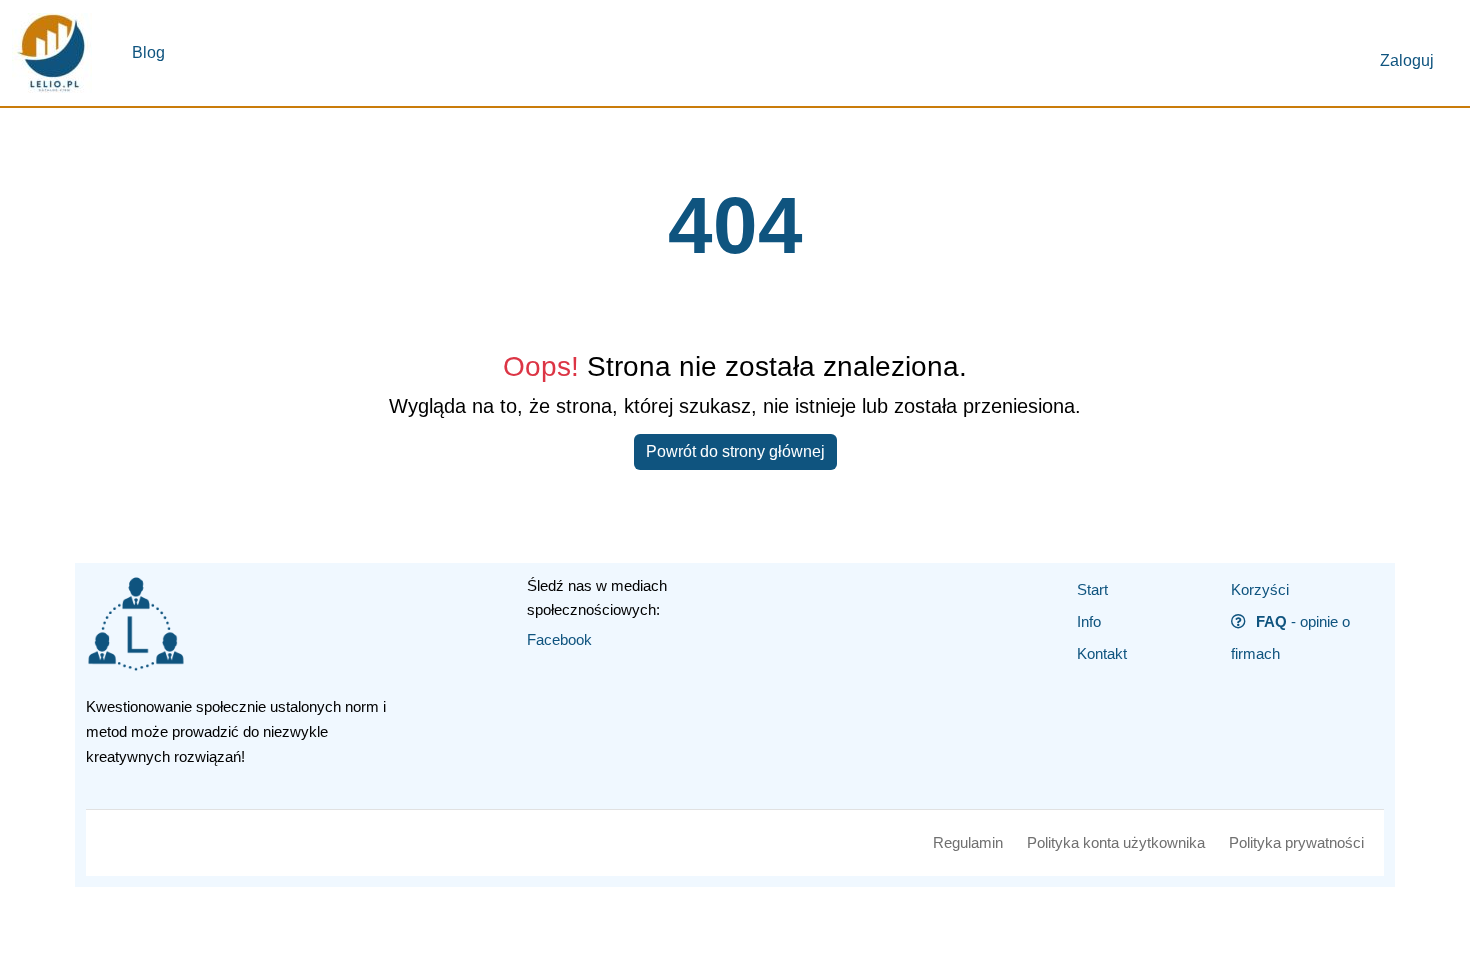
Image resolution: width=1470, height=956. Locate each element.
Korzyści (1260, 589)
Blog (148, 52)
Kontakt (1102, 653)
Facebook (559, 639)
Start (1092, 589)
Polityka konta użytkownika (1116, 842)
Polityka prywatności (1296, 842)
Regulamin (968, 842)
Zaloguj (1407, 60)
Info (1089, 621)
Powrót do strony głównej (735, 451)
